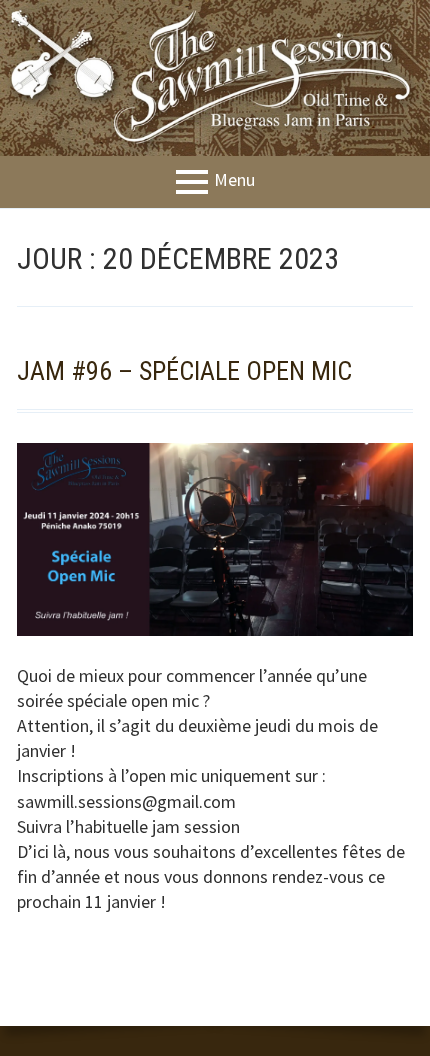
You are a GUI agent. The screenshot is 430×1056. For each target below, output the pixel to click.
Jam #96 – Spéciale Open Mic (184, 371)
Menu (234, 180)
